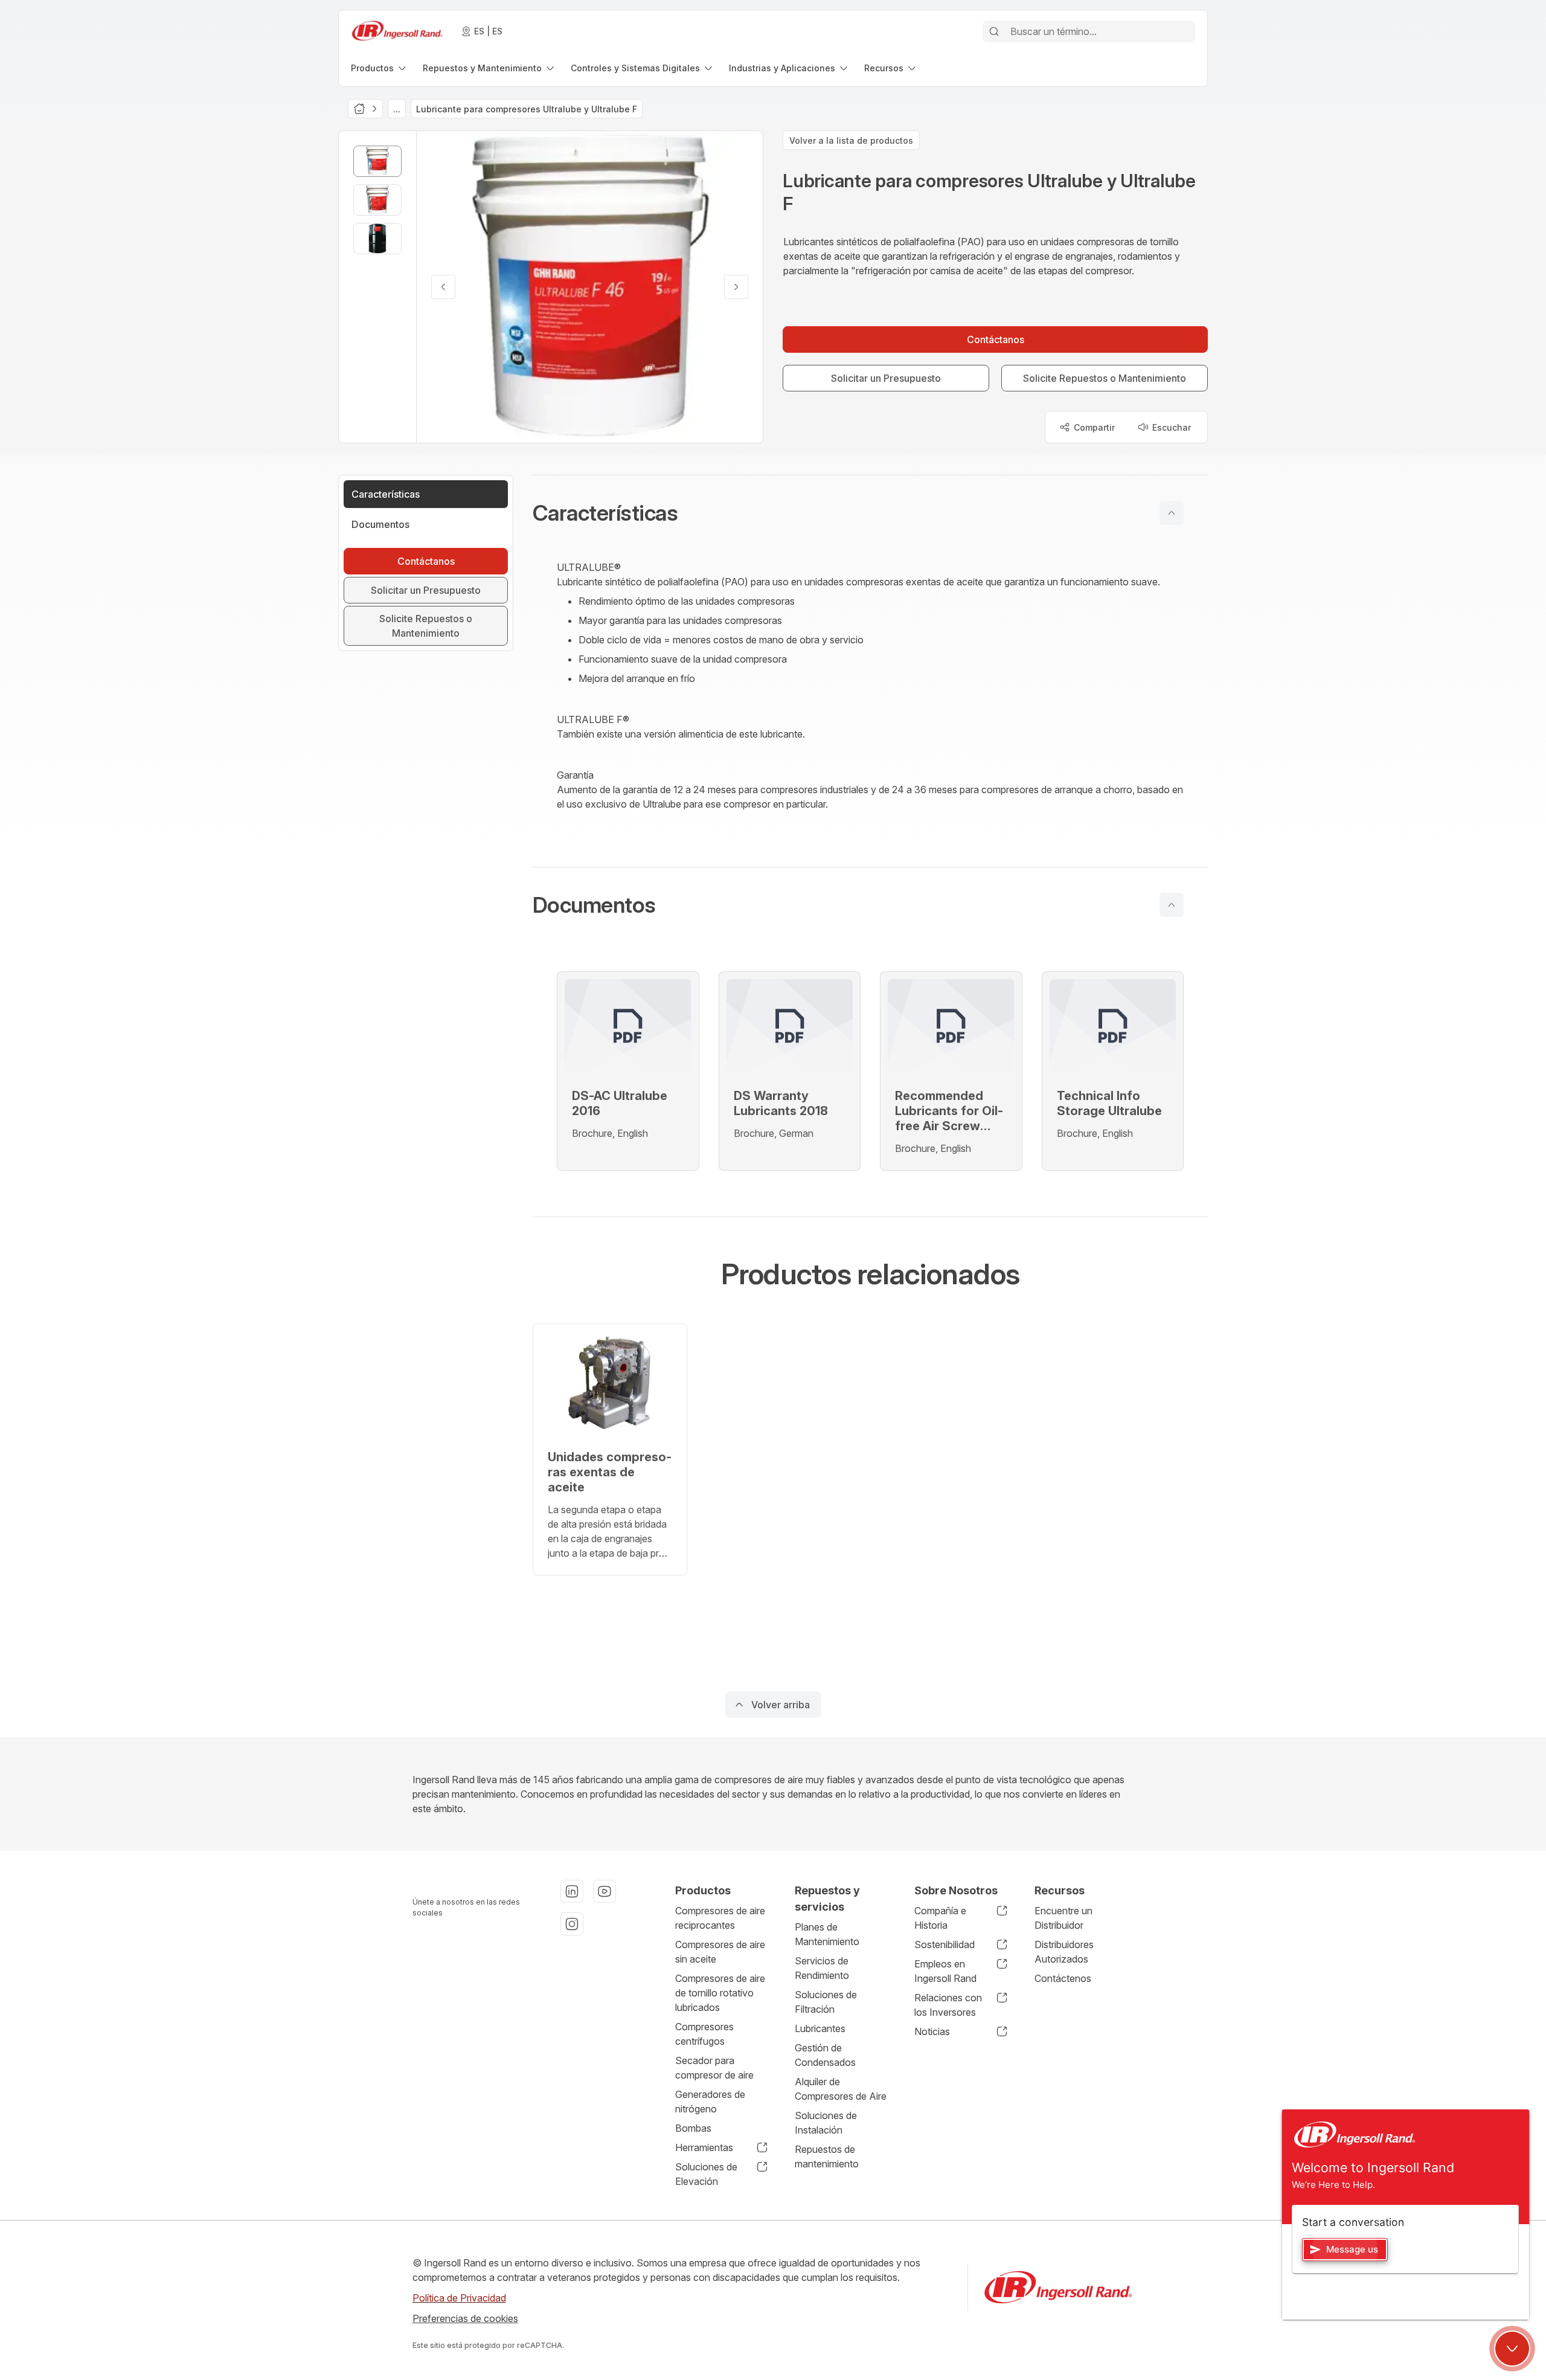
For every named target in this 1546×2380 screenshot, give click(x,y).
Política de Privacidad (459, 2298)
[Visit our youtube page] (605, 1891)
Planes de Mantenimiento (827, 1934)
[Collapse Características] (1172, 513)
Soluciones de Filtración (826, 2002)
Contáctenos (1063, 1978)
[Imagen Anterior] (443, 287)
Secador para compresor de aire (714, 2068)
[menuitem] (380, 68)
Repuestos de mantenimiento (827, 2156)
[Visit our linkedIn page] (572, 1891)
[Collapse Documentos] (1172, 905)
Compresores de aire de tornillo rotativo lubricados (720, 1993)
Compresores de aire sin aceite (720, 1952)
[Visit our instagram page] (572, 1924)
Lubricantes (820, 2028)
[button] (870, 513)
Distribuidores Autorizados (1064, 1952)
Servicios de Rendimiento (822, 1968)
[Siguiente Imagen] (736, 287)
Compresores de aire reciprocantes (720, 1918)
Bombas (693, 2128)
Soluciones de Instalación (826, 2123)
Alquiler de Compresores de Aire (841, 2089)
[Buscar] (994, 31)
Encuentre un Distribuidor (1063, 1918)
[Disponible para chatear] (1512, 2349)
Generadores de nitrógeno (710, 2102)
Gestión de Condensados (825, 2055)
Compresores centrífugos (704, 2034)
